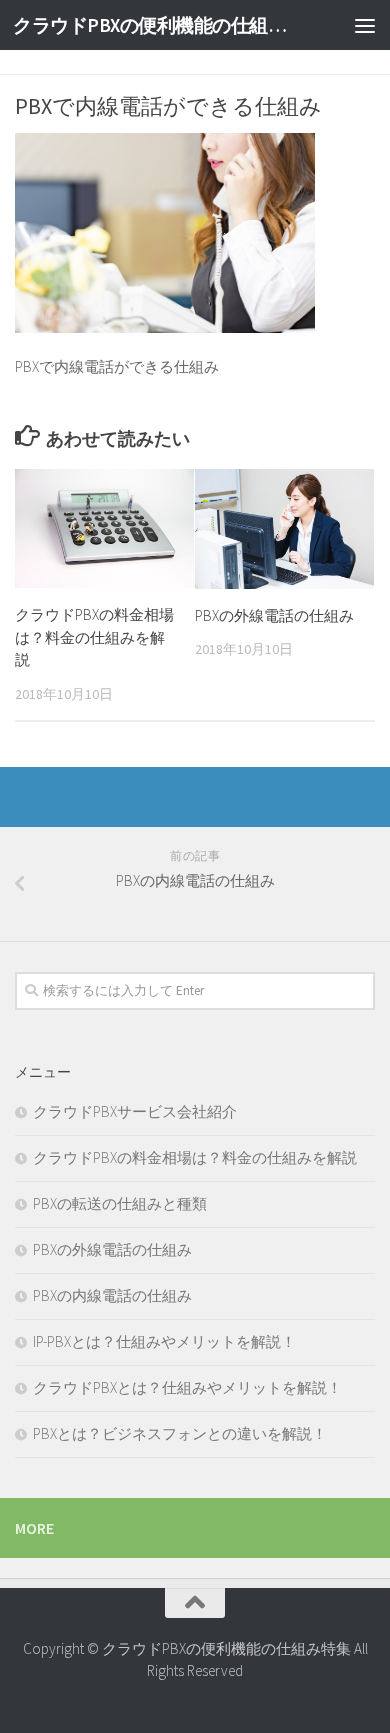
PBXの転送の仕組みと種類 (120, 1203)
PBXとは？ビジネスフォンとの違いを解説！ (180, 1433)
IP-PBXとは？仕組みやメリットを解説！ (164, 1341)
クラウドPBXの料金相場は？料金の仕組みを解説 (94, 637)
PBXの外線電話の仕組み (274, 615)
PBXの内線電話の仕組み (112, 1295)
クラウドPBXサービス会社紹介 (135, 1111)
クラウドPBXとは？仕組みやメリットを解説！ (187, 1387)
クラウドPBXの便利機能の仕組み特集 (153, 25)
